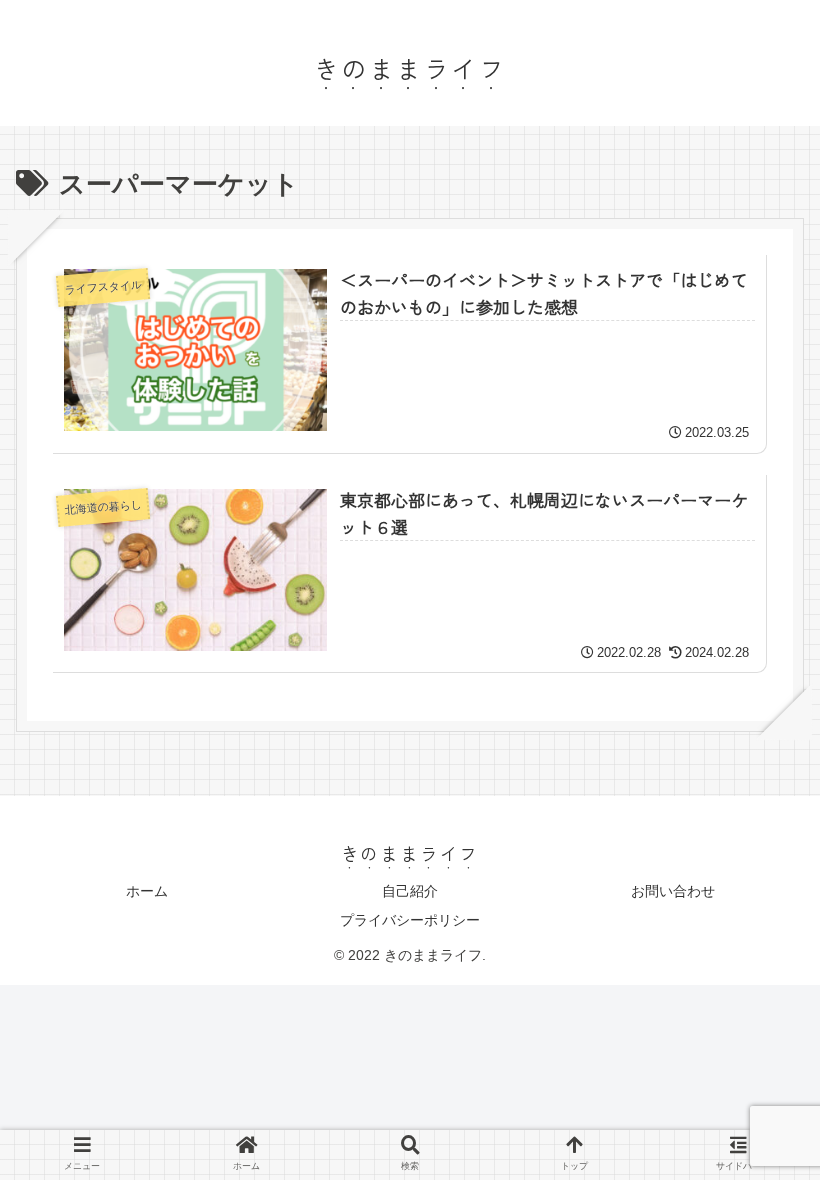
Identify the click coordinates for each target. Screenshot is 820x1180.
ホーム (147, 891)
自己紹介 (410, 891)
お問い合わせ (673, 891)
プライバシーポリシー (410, 920)
